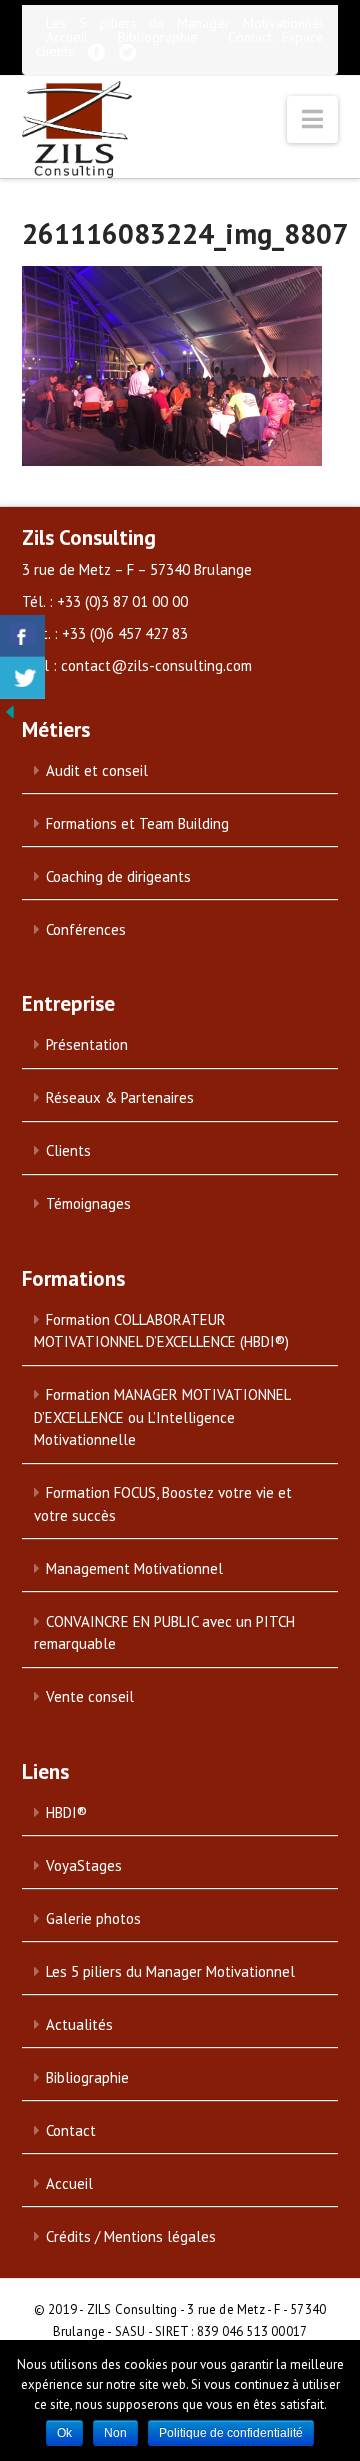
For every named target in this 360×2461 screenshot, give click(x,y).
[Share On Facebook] (22, 636)
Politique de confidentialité (231, 2433)
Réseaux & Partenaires (120, 1097)
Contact (250, 37)
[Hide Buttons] (10, 710)
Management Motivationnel (134, 1568)
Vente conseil (90, 1696)
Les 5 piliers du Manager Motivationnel (185, 23)
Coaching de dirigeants (118, 876)
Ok (64, 2433)
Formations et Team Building (137, 823)
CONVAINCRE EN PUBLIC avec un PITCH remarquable (164, 1633)
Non (115, 2433)
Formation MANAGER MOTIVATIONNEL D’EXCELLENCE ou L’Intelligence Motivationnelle (162, 1417)
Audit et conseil (97, 770)
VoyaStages (84, 1865)
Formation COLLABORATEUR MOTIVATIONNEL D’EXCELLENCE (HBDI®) (161, 1331)
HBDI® (66, 1812)
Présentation (87, 1044)
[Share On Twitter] (22, 678)
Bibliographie (158, 37)
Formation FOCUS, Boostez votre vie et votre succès (163, 1504)
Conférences (86, 929)
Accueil (67, 37)
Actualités (79, 2024)
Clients (68, 1150)
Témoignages (88, 1203)
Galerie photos (93, 1918)
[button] (312, 119)
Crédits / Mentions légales (131, 2236)
